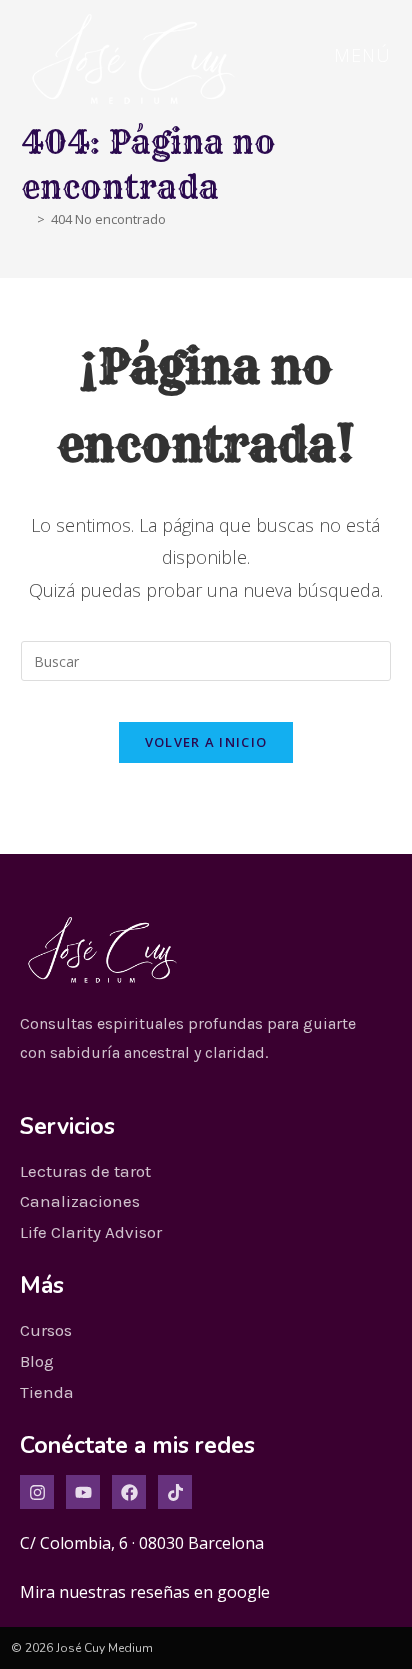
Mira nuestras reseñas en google (145, 1592)
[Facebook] (129, 1492)
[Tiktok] (175, 1492)
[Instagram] (37, 1492)
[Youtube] (83, 1492)
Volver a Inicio (206, 742)
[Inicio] (26, 219)
